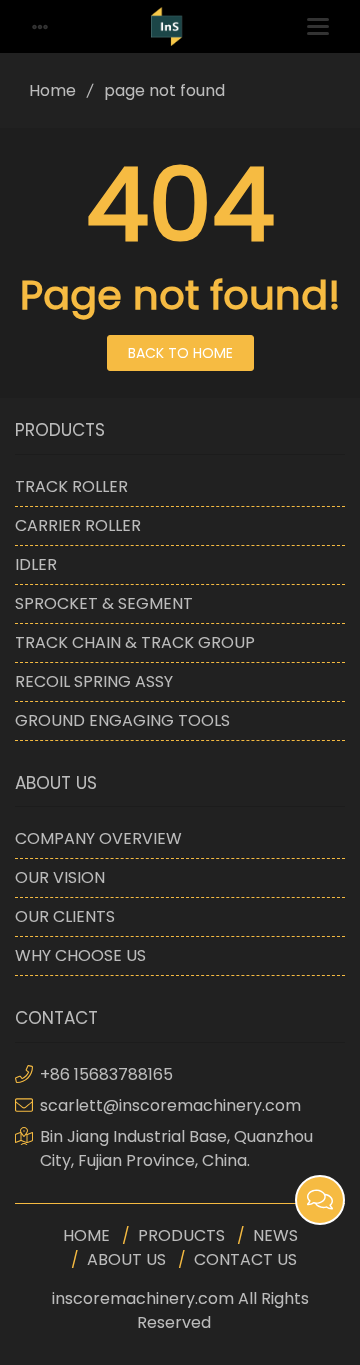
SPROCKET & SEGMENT (104, 603)
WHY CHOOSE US (80, 955)
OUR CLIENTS (65, 916)
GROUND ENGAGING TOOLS (122, 720)
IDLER (36, 564)
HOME (86, 1235)
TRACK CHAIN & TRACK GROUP (135, 642)
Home (52, 90)
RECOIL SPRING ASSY (94, 681)
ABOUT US (126, 1259)
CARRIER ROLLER (78, 525)
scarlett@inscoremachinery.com (170, 1105)
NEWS (275, 1235)
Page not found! (180, 295)
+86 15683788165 (106, 1074)
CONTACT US (245, 1259)
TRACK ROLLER (71, 486)
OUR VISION (60, 877)
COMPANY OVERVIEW (98, 838)
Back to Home (180, 353)
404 (180, 205)
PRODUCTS (181, 1235)
